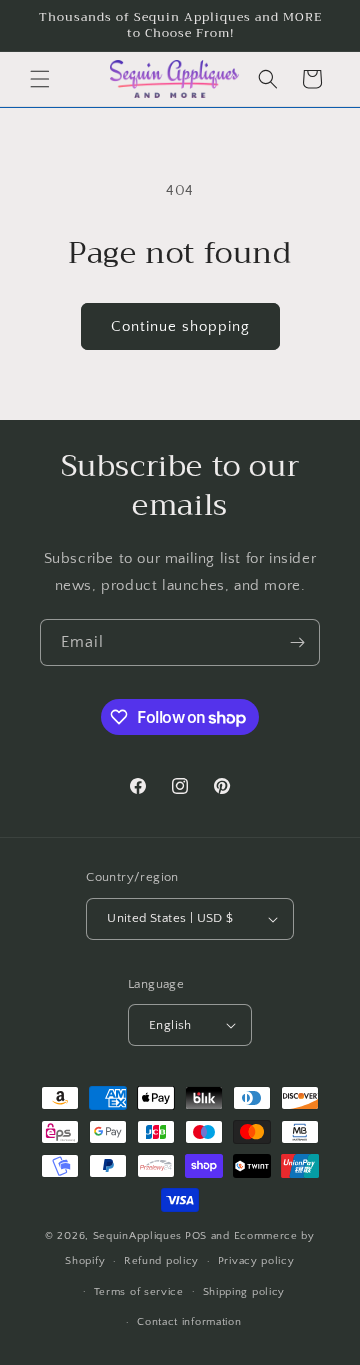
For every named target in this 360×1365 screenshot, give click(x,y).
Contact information (189, 1322)
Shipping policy (244, 1292)
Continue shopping (180, 326)
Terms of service (139, 1292)
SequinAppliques (138, 1236)
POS (196, 1236)
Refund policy (161, 1261)
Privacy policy (256, 1261)
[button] (40, 79)
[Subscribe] (297, 642)
